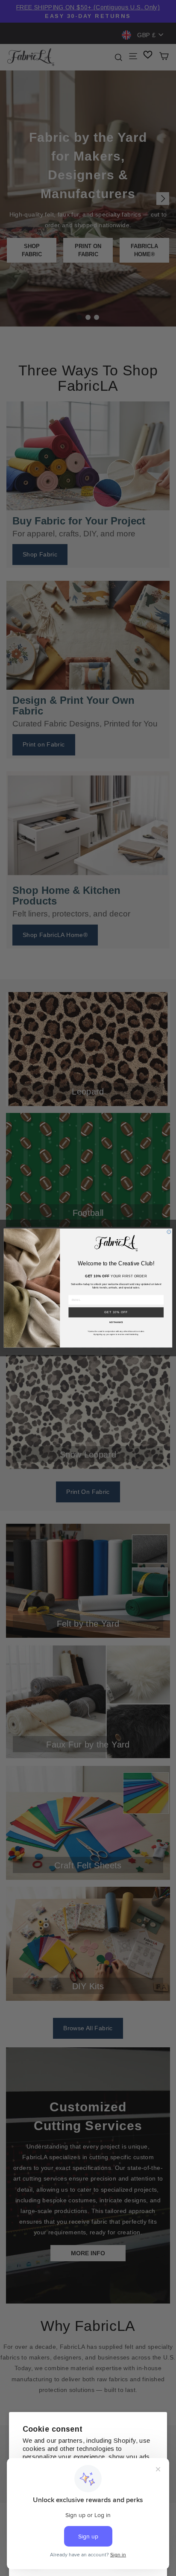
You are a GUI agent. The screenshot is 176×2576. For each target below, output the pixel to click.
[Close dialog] (169, 1232)
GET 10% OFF (116, 1312)
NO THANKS (116, 1323)
